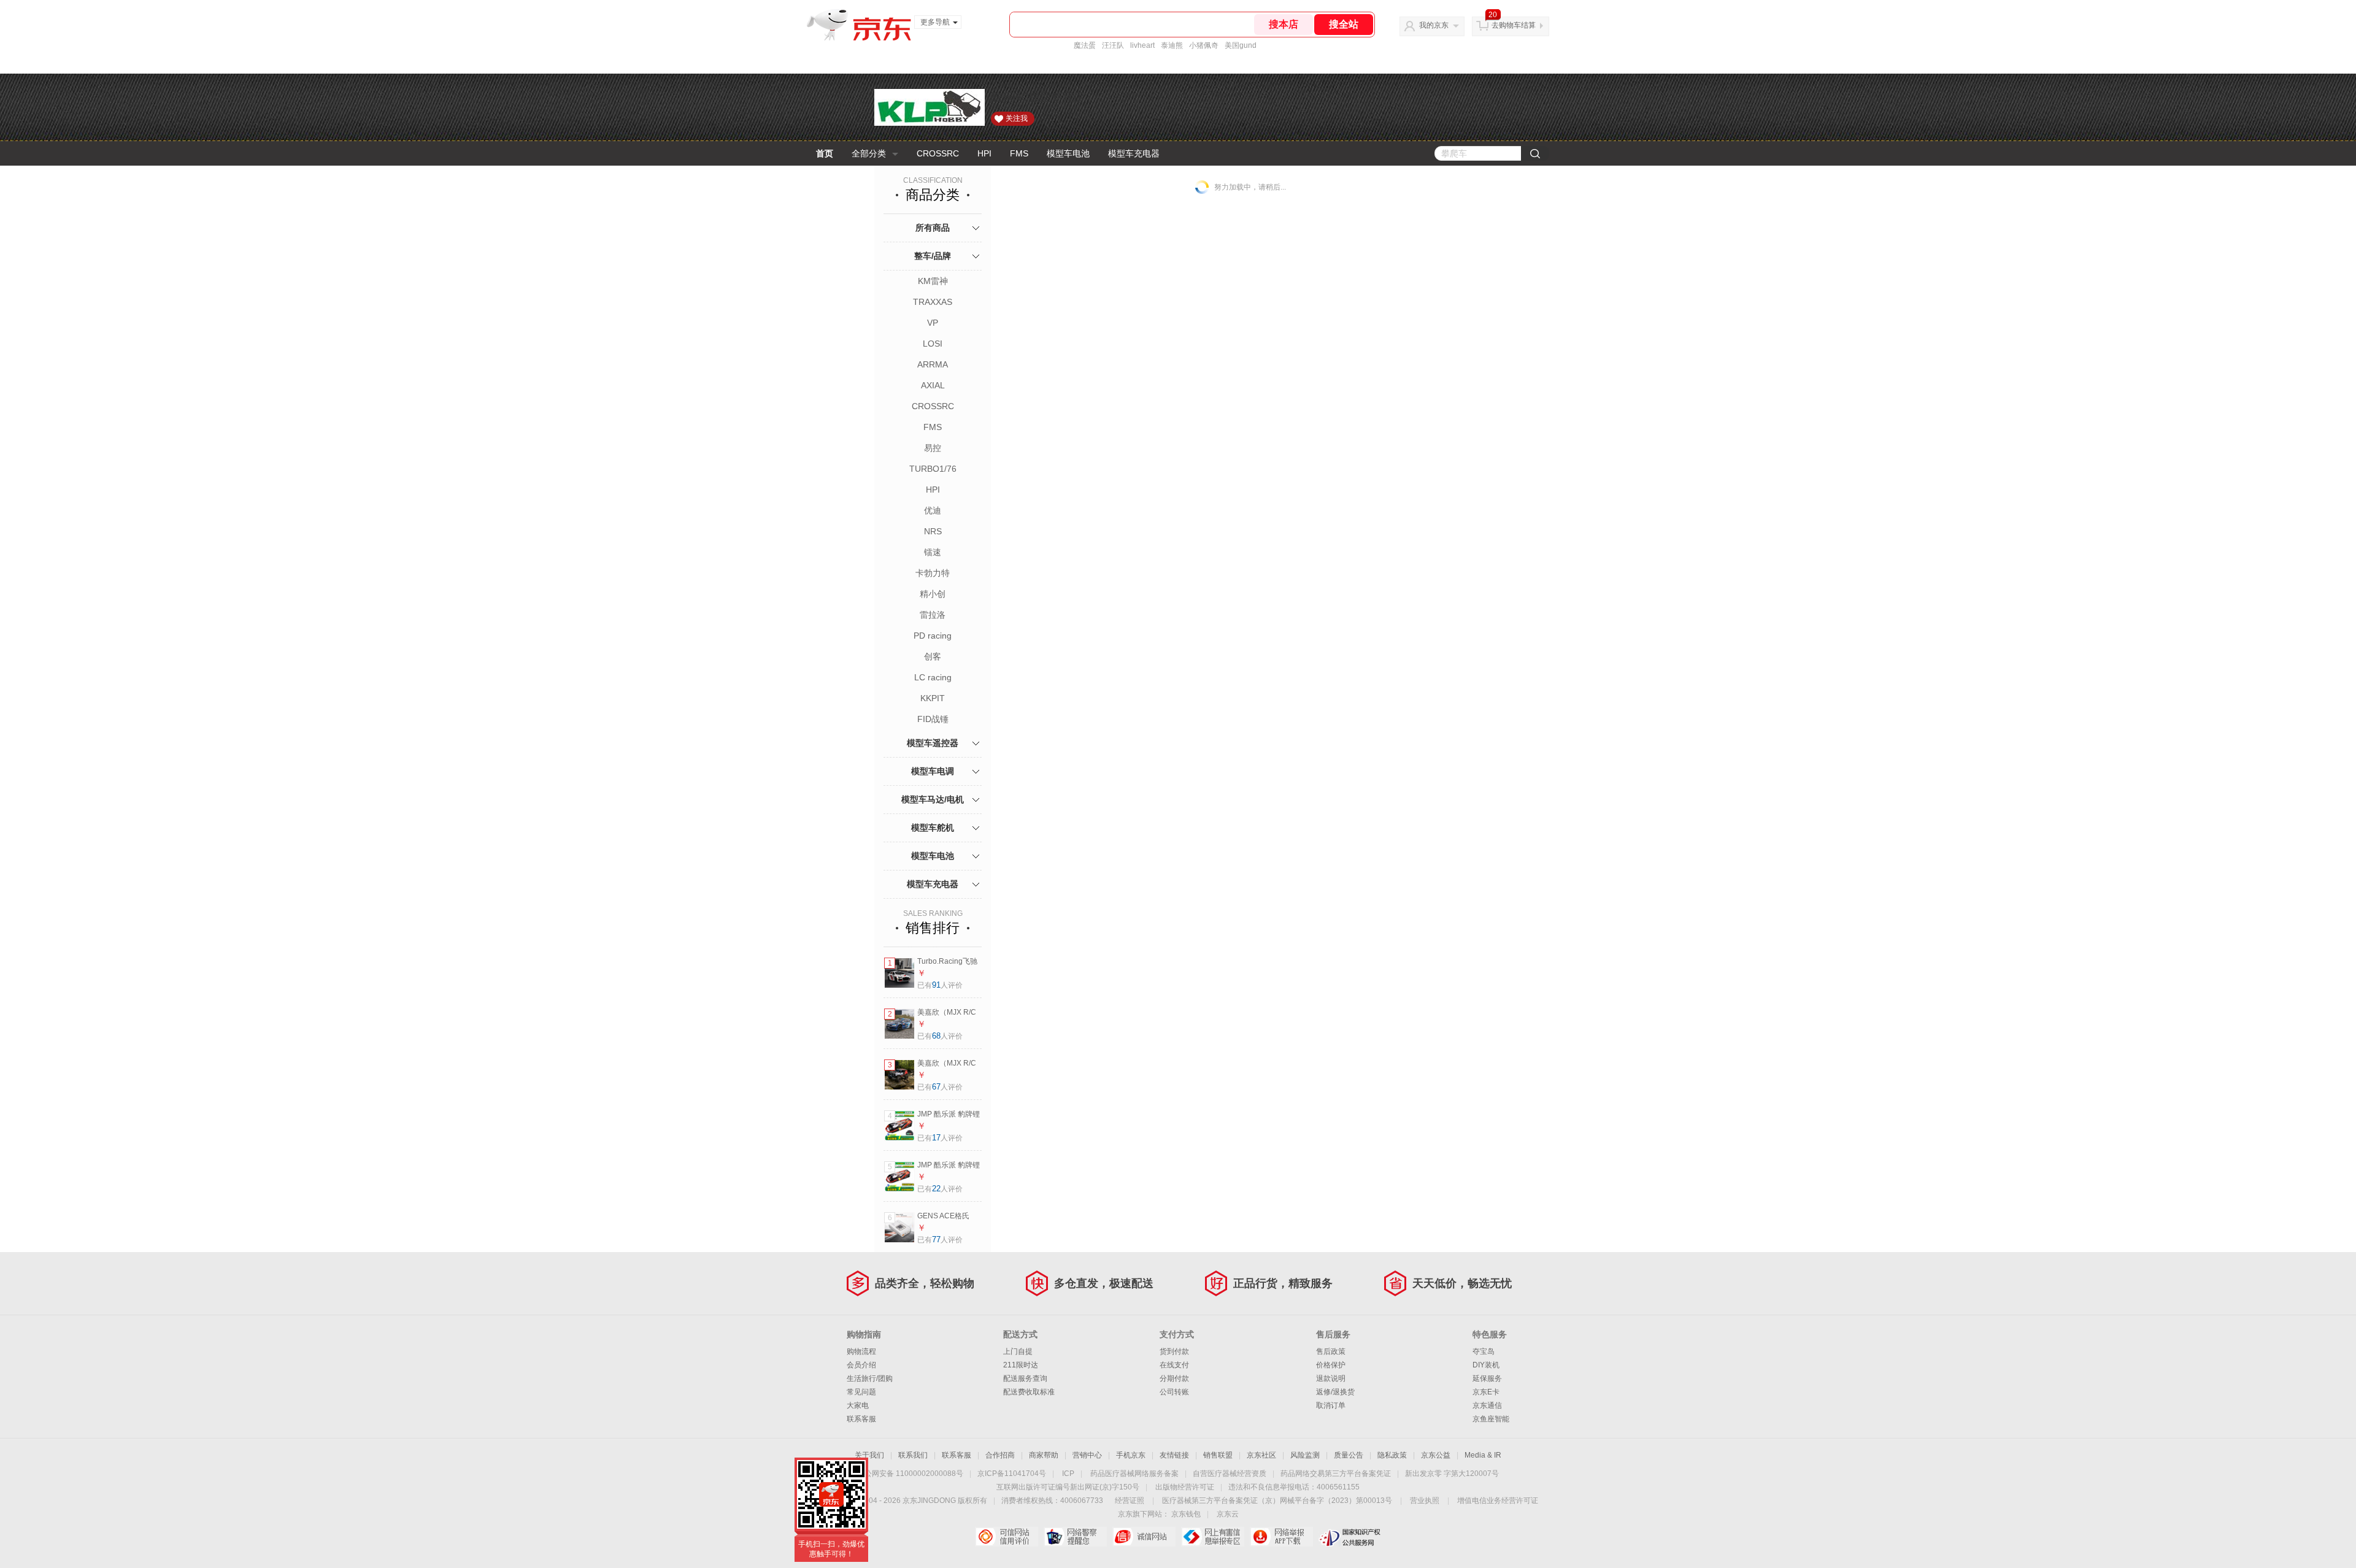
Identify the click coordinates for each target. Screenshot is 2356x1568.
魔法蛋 (1085, 45)
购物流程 (861, 1351)
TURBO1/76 (933, 469)
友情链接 (1174, 1455)
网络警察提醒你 (1075, 1537)
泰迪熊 (1172, 45)
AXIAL (933, 385)
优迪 (933, 510)
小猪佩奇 (1204, 45)
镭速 (933, 552)
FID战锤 (933, 719)
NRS (933, 531)
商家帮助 (1044, 1455)
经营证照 (1130, 1501)
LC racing (933, 677)
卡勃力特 (933, 573)
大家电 (858, 1405)
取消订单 (1331, 1405)
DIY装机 (1486, 1365)
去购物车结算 (1514, 25)
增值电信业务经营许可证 (1498, 1501)
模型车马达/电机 (933, 799)
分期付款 (1174, 1378)
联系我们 (913, 1455)
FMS (1019, 153)
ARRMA (933, 364)
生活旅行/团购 (870, 1378)
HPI (984, 153)
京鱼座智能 (1491, 1419)
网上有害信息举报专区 (1213, 1537)
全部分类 (869, 153)
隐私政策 (1392, 1455)
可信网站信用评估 (1007, 1537)
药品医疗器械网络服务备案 (1134, 1474)
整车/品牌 (933, 256)
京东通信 (1487, 1405)
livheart (1142, 45)
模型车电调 (933, 771)
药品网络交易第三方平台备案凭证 (1336, 1474)
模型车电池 (1068, 153)
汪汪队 (1113, 45)
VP (933, 323)
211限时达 (1021, 1365)
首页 (825, 153)
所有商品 (933, 228)
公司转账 (1174, 1392)
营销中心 (1087, 1455)
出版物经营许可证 (1185, 1487)
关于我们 (869, 1455)
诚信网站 (1144, 1537)
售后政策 (1331, 1351)
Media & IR (1483, 1455)
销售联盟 (1218, 1455)
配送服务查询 (1025, 1378)
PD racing (933, 636)
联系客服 (861, 1419)
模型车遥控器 (933, 743)
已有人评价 (940, 985)
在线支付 (1174, 1365)
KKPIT (933, 698)
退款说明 (1331, 1378)
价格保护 (1331, 1365)
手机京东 (1131, 1455)
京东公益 (1436, 1455)
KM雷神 (933, 281)
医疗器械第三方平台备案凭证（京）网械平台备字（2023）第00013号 (1277, 1501)
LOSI (933, 344)
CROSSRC (938, 153)
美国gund (1241, 45)
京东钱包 (1186, 1514)
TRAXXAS (933, 302)
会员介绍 (861, 1365)
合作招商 (1000, 1455)
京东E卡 (1486, 1392)
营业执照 (1425, 1501)
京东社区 (1261, 1455)
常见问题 (861, 1392)
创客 (933, 656)
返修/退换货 (1335, 1392)
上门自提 (1018, 1351)
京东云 (1228, 1514)
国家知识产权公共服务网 (1350, 1537)
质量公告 (1349, 1455)
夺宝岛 (1484, 1351)
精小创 (933, 594)
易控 (933, 448)
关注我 (1017, 118)
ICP (1068, 1474)
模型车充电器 (1134, 153)
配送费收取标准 (1029, 1392)
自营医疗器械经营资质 (1230, 1474)
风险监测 (1305, 1455)
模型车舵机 (933, 828)
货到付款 (1174, 1351)
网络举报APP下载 (1281, 1537)
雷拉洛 (933, 615)
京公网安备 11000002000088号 (910, 1474)
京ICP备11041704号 (1012, 1474)
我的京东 (1434, 25)
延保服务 (1487, 1378)
